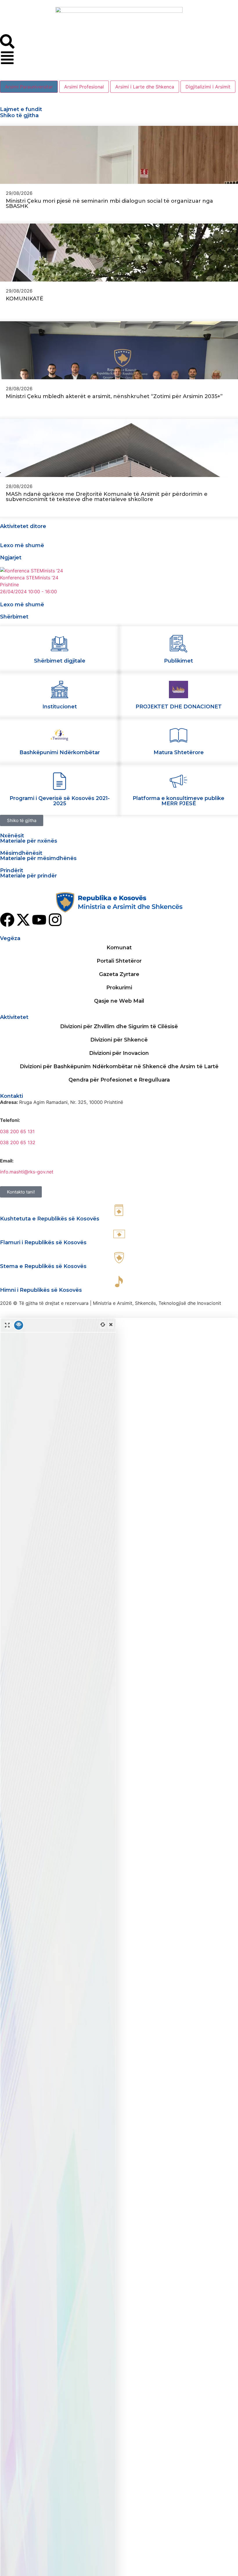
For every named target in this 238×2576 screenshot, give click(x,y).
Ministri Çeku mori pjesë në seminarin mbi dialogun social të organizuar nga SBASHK (109, 204)
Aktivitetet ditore (23, 526)
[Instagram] (55, 920)
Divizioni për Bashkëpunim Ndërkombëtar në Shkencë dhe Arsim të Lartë (119, 1066)
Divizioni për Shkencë (119, 1040)
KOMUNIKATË (25, 299)
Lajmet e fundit (21, 109)
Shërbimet (14, 617)
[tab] (29, 87)
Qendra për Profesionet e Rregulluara (119, 1080)
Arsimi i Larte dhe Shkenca (145, 87)
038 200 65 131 (17, 1131)
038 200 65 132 (18, 1142)
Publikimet (178, 661)
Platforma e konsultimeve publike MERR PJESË (178, 801)
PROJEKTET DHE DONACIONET (179, 707)
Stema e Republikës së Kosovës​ (43, 1266)
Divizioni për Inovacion (119, 1053)
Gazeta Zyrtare (119, 974)
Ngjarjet (11, 558)
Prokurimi (119, 988)
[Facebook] (7, 920)
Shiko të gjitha (19, 115)
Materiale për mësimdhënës (38, 858)
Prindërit (12, 870)
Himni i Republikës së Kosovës (41, 1290)
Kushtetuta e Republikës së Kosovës (50, 1219)
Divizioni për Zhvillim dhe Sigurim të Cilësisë (119, 1026)
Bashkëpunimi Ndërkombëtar (60, 752)
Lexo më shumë (22, 545)
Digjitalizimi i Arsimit (208, 87)
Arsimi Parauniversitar (29, 87)
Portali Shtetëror (119, 961)
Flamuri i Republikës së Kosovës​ (43, 1242)
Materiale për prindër (28, 876)
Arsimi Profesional (84, 87)
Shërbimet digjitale (60, 661)
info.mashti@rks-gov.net (27, 1172)
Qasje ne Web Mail (119, 1001)
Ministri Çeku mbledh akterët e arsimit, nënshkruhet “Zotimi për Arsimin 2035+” (114, 396)
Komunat (119, 948)
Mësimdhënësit (21, 853)
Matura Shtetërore (179, 752)
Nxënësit (12, 836)
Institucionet (60, 707)
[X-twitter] (23, 920)
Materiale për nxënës (29, 841)
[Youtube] (39, 920)
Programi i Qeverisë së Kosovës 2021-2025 (60, 801)
